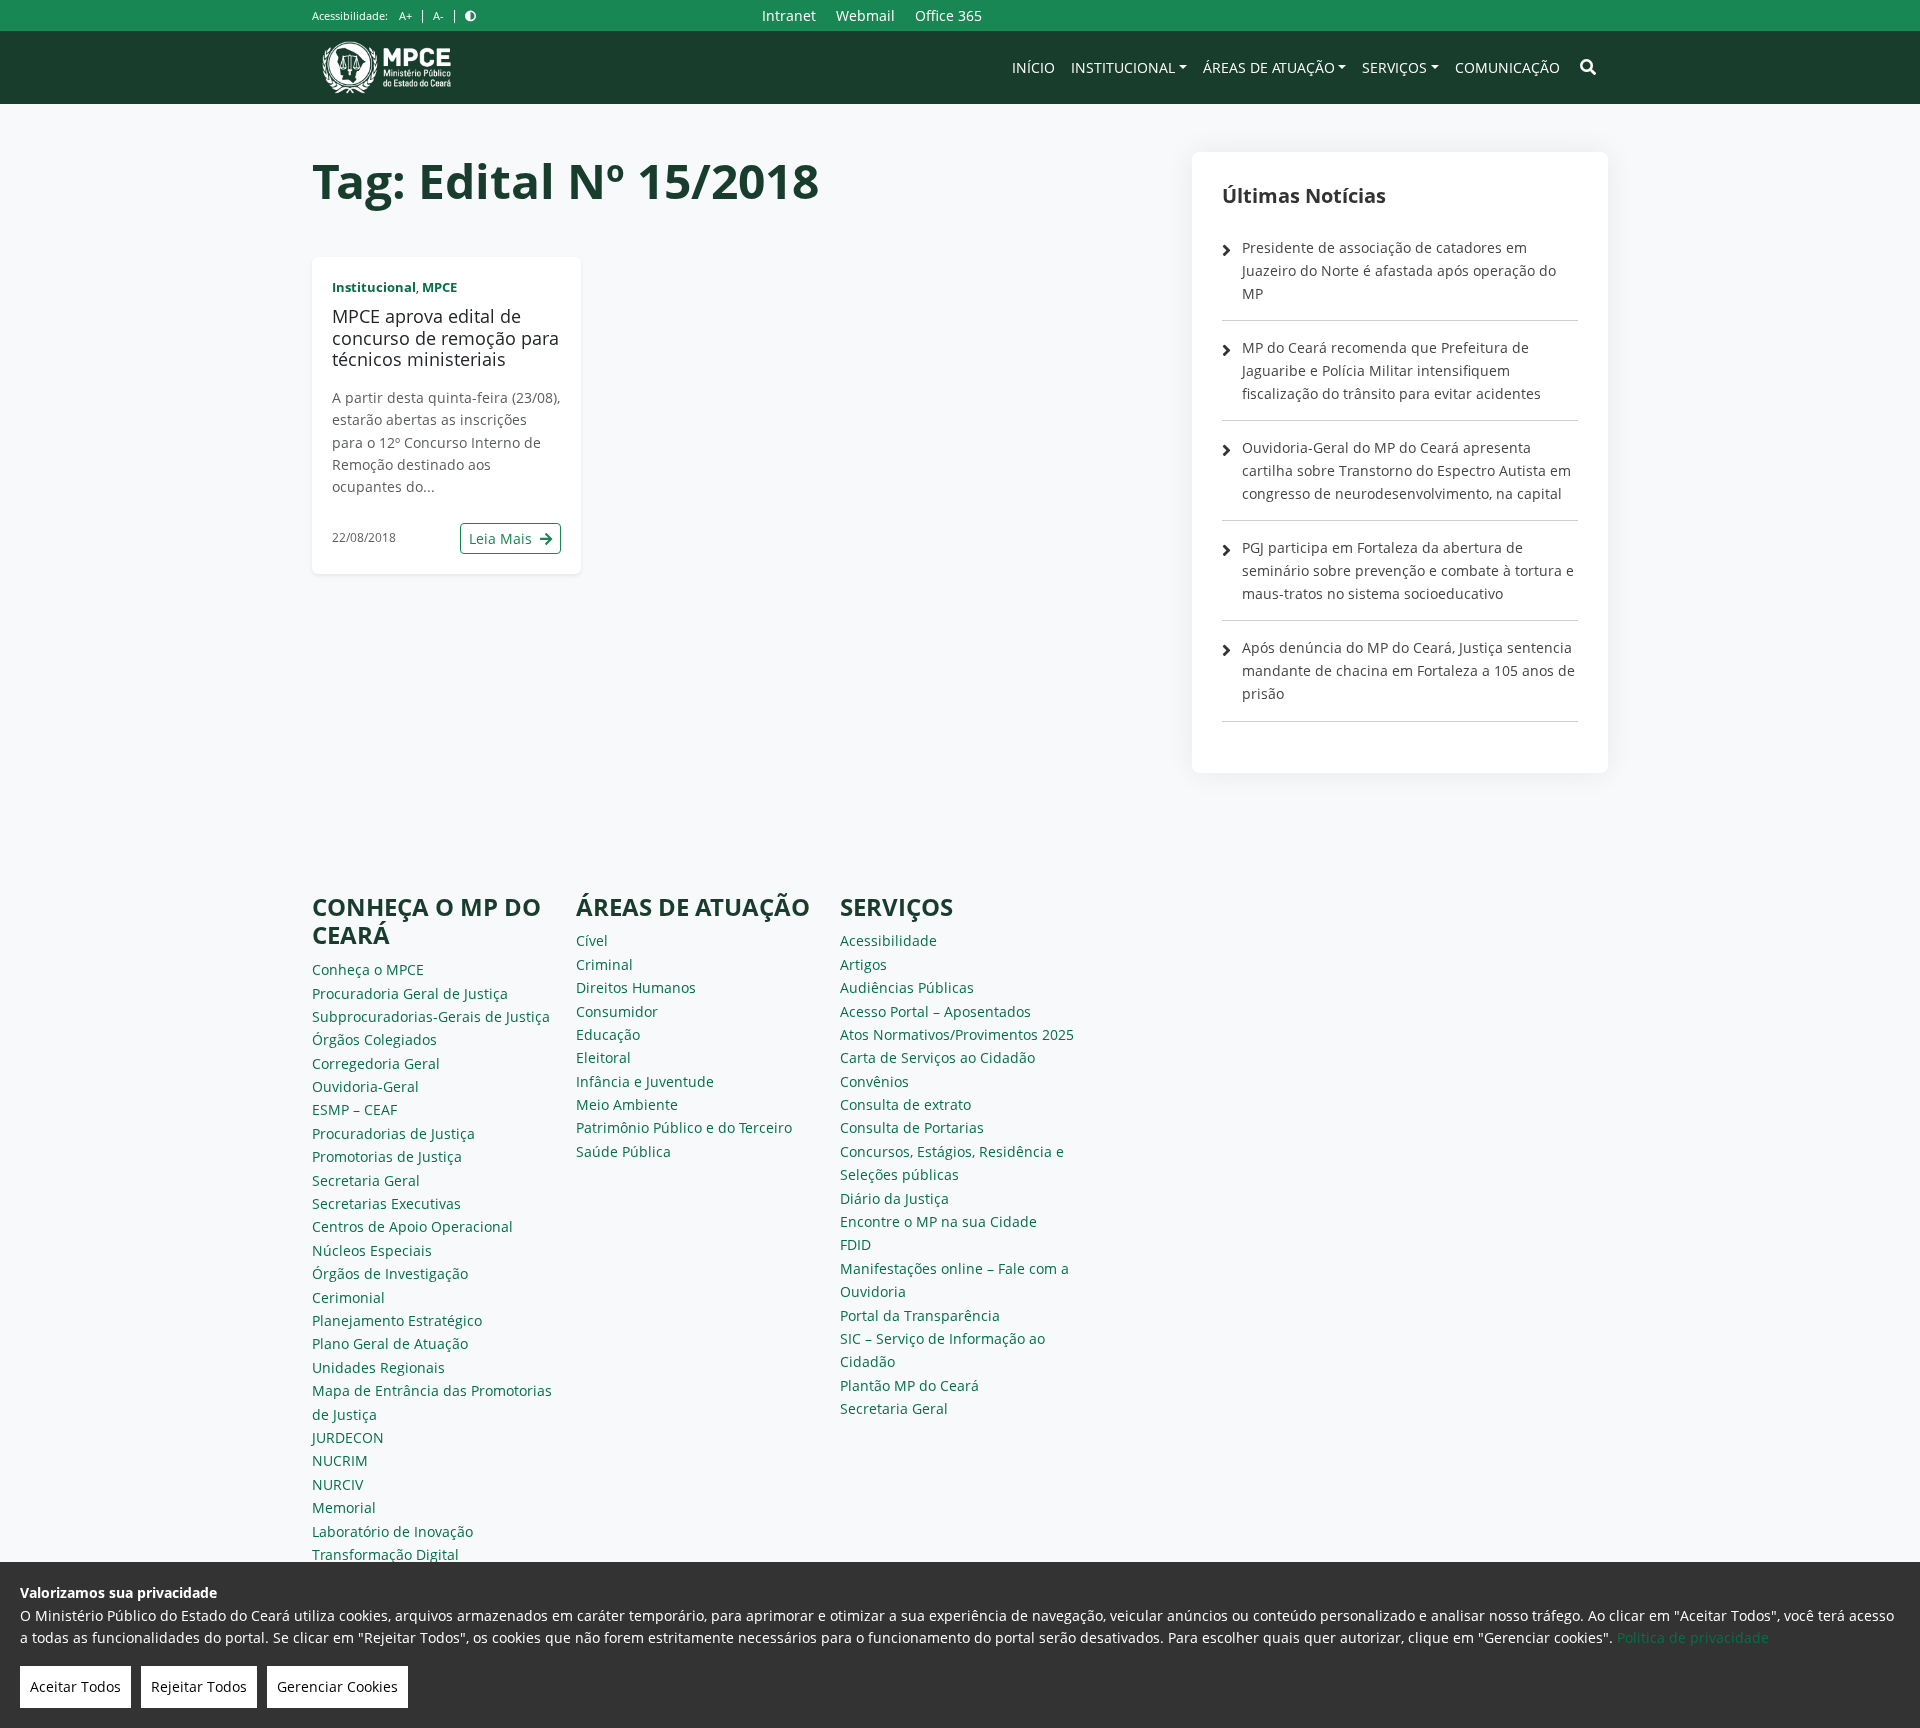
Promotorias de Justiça (387, 1156)
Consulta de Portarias (912, 1127)
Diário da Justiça (894, 1198)
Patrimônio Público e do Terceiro (684, 1127)
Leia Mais (502, 538)
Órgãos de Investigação (390, 1273)
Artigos (863, 964)
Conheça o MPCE (368, 969)
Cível (592, 940)
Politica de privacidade (1693, 1637)
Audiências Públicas (907, 987)
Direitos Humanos (636, 987)
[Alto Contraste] (470, 15)
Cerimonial (348, 1297)
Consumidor (617, 1011)
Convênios (874, 1081)
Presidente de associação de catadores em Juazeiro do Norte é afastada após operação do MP (1399, 270)
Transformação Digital (385, 1554)
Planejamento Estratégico (397, 1320)
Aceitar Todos (75, 1686)
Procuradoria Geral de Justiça (410, 993)
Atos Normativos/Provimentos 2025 (957, 1034)
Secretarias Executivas (386, 1203)
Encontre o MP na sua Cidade (938, 1221)
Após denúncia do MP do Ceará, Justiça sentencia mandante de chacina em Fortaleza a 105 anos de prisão (1408, 670)
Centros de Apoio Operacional (412, 1226)
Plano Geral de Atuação (390, 1343)
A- (438, 15)
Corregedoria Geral (376, 1063)
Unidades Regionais (378, 1367)
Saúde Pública (623, 1151)
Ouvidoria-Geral (365, 1086)
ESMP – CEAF (354, 1109)
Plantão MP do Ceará (909, 1385)
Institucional (1123, 67)
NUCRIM (340, 1460)
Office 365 (948, 15)
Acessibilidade (888, 940)
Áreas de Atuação (1269, 67)
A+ (405, 15)
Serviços (1394, 67)
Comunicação (1507, 67)
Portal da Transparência (920, 1315)
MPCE (439, 287)
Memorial (344, 1507)
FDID (855, 1244)
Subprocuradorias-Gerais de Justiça (431, 1016)
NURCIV (337, 1484)
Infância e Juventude (645, 1081)
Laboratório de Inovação (392, 1531)
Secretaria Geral (366, 1180)
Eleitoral (603, 1057)
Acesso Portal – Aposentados (935, 1011)
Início (1033, 67)
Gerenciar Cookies (337, 1686)
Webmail (865, 15)
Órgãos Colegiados (374, 1039)
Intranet (789, 15)
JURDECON (348, 1437)
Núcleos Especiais (372, 1250)
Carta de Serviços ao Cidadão (937, 1057)
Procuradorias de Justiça (393, 1133)
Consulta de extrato (905, 1104)
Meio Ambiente (627, 1104)
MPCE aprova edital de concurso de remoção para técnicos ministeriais (445, 337)
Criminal (604, 964)
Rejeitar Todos (199, 1686)
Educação (608, 1034)
